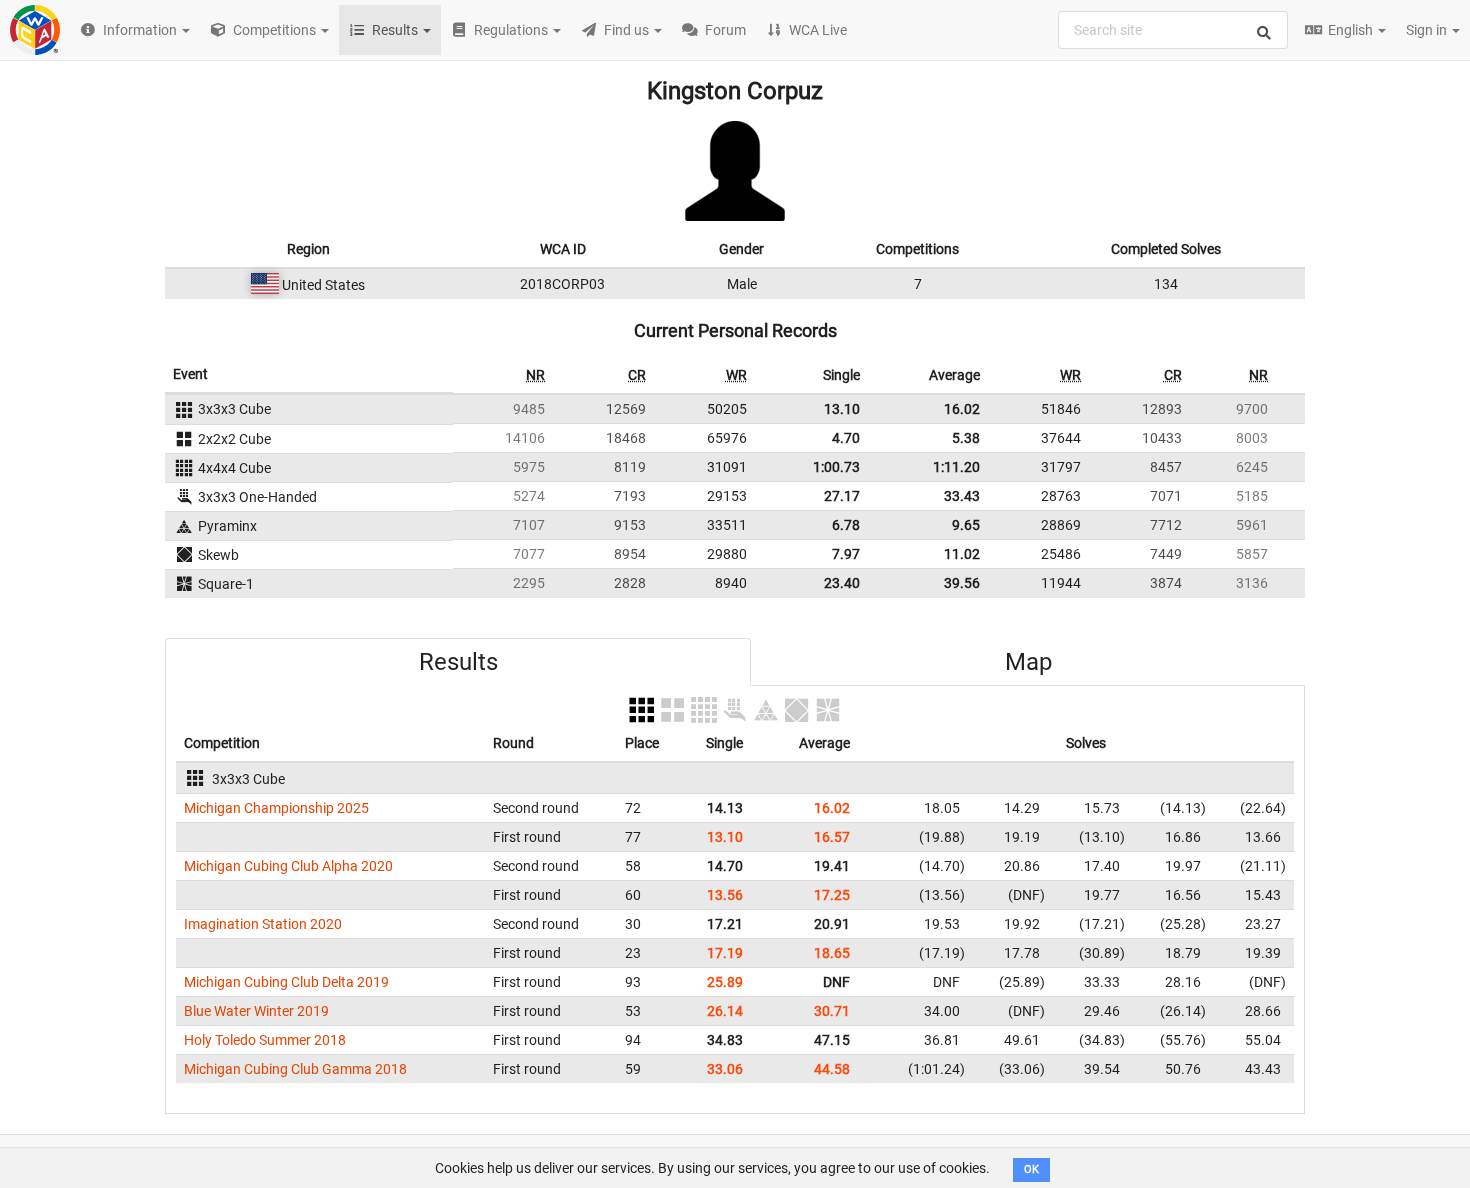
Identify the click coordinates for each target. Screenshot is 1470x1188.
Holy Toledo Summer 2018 (265, 1040)
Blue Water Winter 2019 (256, 1011)
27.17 (842, 496)
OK (1031, 1169)
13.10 (842, 409)
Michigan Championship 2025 (276, 808)
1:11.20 (956, 467)
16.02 (962, 409)
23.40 (842, 583)
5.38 (966, 438)
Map (1028, 662)
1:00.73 (836, 467)
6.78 (846, 525)
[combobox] (1173, 30)
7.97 (846, 554)
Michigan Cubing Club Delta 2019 (286, 982)
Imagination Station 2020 (263, 924)
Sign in (1428, 30)
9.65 (966, 525)
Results (458, 662)
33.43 (962, 496)
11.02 (962, 554)
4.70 (846, 438)
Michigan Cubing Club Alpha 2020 (288, 866)
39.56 (962, 583)
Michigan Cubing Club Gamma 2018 (295, 1069)
